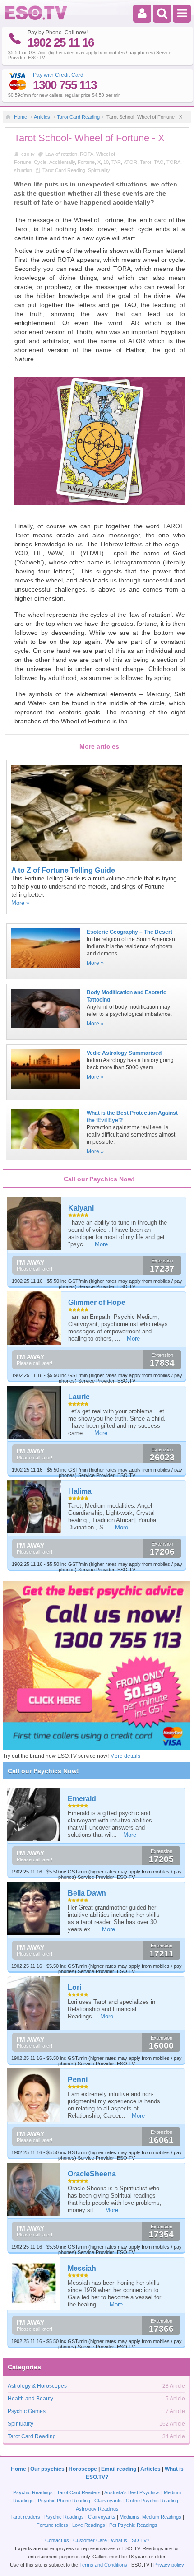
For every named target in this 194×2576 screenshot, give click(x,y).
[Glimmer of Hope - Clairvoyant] (35, 1318)
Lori (74, 1987)
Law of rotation (61, 154)
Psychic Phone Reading (64, 2501)
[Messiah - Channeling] (34, 2284)
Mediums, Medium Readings (150, 2517)
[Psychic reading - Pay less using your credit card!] (96, 1748)
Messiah (82, 2268)
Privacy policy (169, 2565)
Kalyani (81, 1208)
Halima (80, 1491)
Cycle (40, 162)
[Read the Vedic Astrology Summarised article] (45, 1091)
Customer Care (90, 2540)
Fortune (86, 162)
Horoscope (83, 2469)
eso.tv (28, 154)
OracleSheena (92, 2174)
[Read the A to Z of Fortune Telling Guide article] (97, 859)
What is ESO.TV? (130, 2540)
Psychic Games (27, 2411)
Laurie (79, 1397)
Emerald (82, 1799)
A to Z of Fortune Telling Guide (63, 870)
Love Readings (89, 2525)
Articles (42, 117)
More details (125, 1756)
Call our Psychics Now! (43, 1771)
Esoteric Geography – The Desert (129, 932)
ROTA (87, 154)
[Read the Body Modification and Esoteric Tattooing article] (45, 1031)
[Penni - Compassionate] (34, 2095)
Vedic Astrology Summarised (124, 1053)
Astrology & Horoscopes (37, 2386)
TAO (159, 162)
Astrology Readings (97, 2509)
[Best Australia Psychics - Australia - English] (36, 18)
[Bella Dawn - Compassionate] (34, 1909)
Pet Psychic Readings (133, 2525)
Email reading (119, 2469)
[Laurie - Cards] (35, 1413)
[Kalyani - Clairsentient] (35, 1224)
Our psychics (47, 2469)
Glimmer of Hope (97, 1302)
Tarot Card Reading (78, 117)
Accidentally (62, 162)
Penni (78, 2080)
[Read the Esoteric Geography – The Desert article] (45, 970)
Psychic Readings (33, 2492)
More (101, 1244)
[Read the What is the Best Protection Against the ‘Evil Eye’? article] (45, 1152)
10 (106, 162)
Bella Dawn (87, 1893)
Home (21, 117)
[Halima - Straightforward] (35, 1507)
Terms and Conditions (103, 2565)
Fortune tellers (52, 2525)
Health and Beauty (30, 2399)
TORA (173, 162)
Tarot (145, 162)
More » (20, 903)
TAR (116, 162)
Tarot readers (25, 2517)
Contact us (57, 2540)
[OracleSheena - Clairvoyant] (34, 2189)
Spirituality (99, 170)
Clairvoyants (108, 2501)
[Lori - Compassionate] (34, 2003)
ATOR (130, 162)
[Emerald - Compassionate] (34, 1814)
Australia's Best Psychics (132, 2492)
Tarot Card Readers (79, 2492)
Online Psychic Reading (152, 2501)
